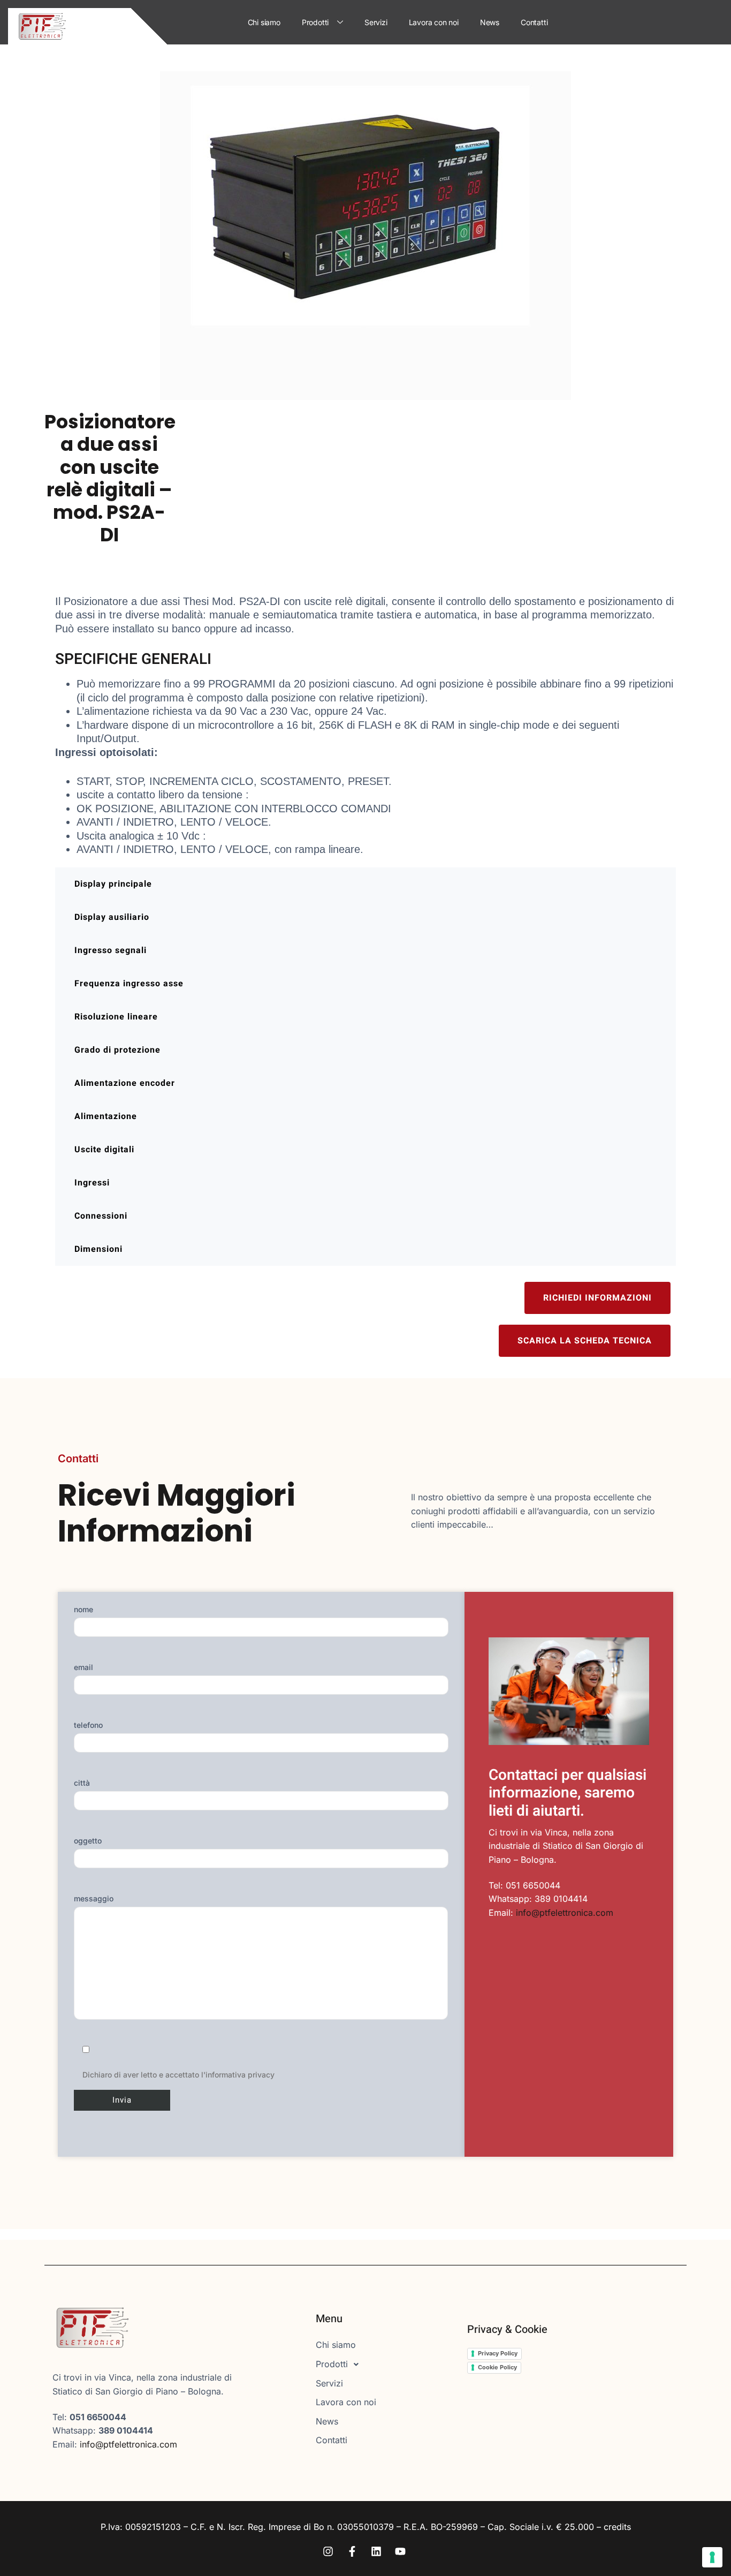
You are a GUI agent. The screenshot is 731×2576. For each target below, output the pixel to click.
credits (617, 2527)
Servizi (376, 22)
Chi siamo (264, 22)
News (490, 22)
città (82, 1783)
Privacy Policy (498, 2353)
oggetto (88, 1841)
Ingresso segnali (111, 950)
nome (83, 1609)
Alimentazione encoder (125, 1083)
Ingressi (92, 1183)
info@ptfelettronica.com (565, 1913)
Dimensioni (98, 1249)
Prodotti (315, 22)
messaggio (94, 1898)
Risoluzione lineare (116, 1017)
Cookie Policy (497, 2367)
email (83, 1667)
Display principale (113, 884)
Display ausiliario (112, 917)
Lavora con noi (434, 22)
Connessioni (101, 1216)
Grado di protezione (117, 1050)
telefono (88, 1725)
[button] (383, 2365)
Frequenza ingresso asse (129, 984)
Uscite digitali (104, 1150)
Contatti (534, 22)
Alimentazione (106, 1116)
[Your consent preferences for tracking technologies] (712, 2557)
